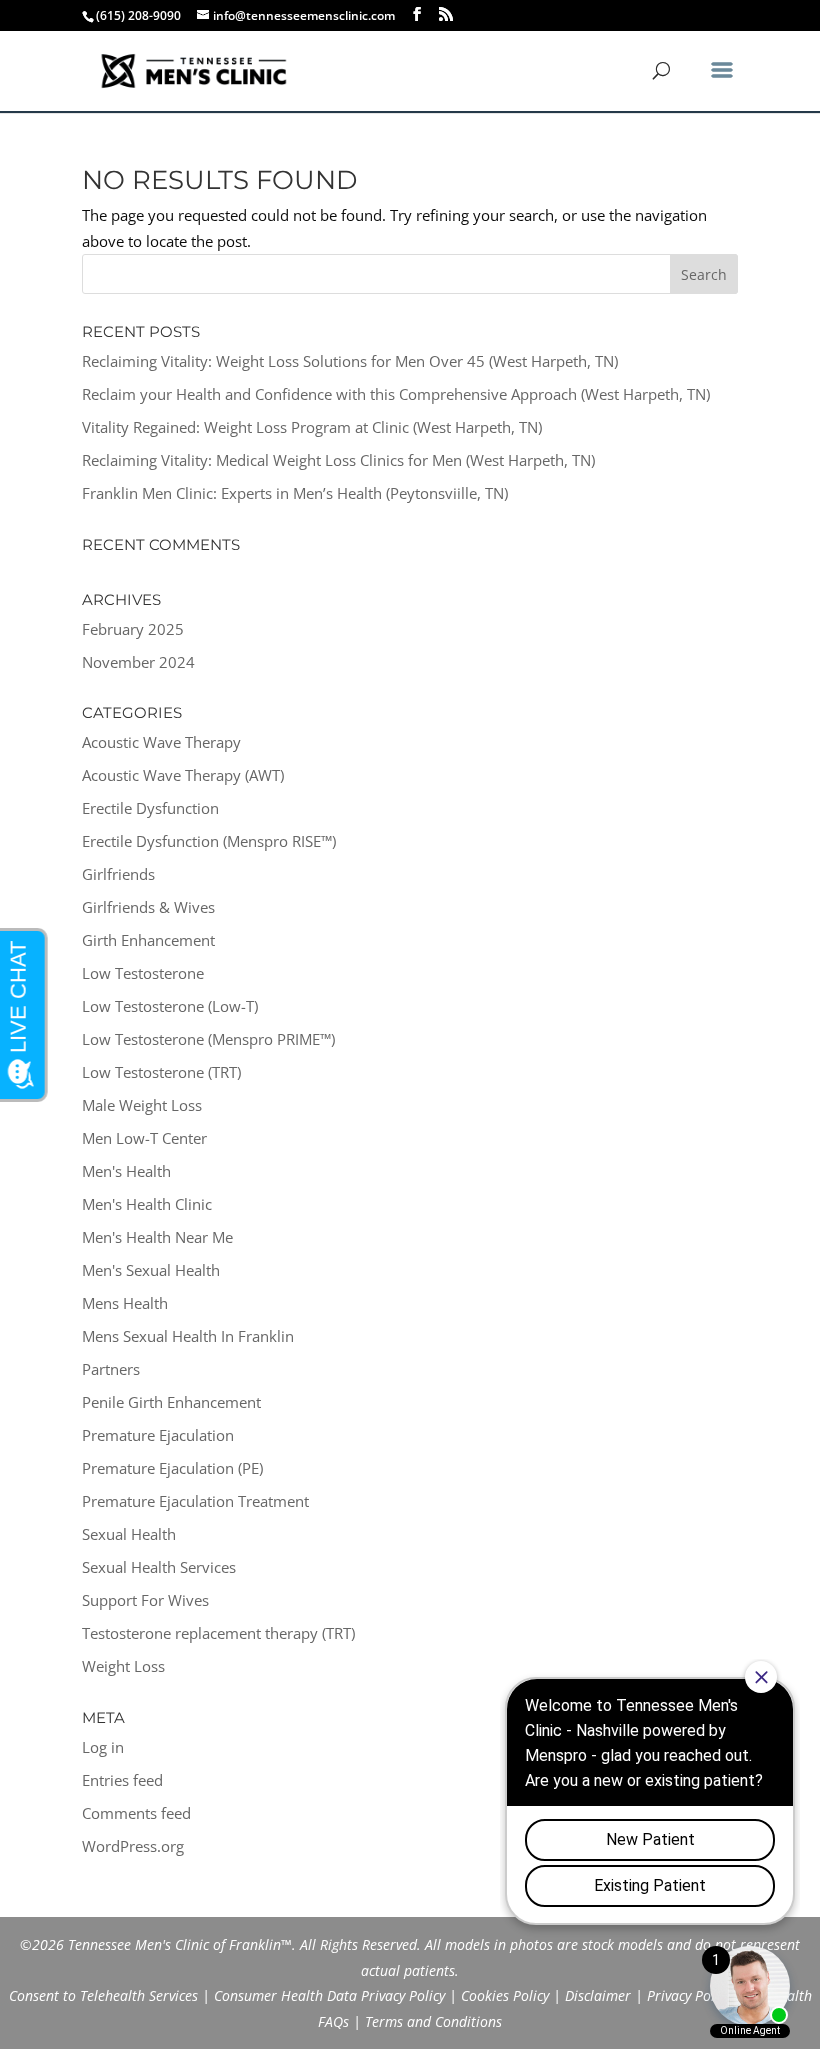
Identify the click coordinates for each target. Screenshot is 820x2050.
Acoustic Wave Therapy (161, 742)
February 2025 (133, 629)
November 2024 (138, 662)
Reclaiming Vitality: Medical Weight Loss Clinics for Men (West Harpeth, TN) (338, 460)
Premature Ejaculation (158, 1435)
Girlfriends (118, 874)
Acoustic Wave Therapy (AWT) (183, 775)
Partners (111, 1369)
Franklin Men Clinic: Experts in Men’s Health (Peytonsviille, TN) (295, 493)
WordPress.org (133, 1846)
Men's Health (126, 1171)
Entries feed (122, 1780)
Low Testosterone (143, 973)
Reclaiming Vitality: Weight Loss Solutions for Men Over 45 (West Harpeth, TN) (350, 361)
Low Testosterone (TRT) (161, 1072)
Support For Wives (145, 1600)
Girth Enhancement (148, 940)
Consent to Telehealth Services (103, 1995)
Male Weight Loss (142, 1105)
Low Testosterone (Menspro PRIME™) (208, 1039)
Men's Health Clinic (147, 1204)
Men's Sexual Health (151, 1270)
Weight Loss (123, 1666)
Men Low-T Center (144, 1138)
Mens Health (125, 1303)
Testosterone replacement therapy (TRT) (218, 1633)
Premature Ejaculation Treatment (195, 1501)
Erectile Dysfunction (150, 808)
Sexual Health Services (159, 1567)
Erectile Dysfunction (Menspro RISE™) (209, 841)
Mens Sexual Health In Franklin (188, 1336)
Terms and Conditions (433, 2021)
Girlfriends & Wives (148, 907)
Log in (103, 1747)
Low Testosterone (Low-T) (170, 1006)
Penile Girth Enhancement (171, 1402)
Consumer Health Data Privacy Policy (329, 1995)
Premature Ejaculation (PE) (172, 1468)
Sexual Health (129, 1534)
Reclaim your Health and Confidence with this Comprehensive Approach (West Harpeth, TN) (396, 394)
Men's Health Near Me (157, 1237)
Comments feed (136, 1813)
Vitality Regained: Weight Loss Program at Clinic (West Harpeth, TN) (312, 427)
